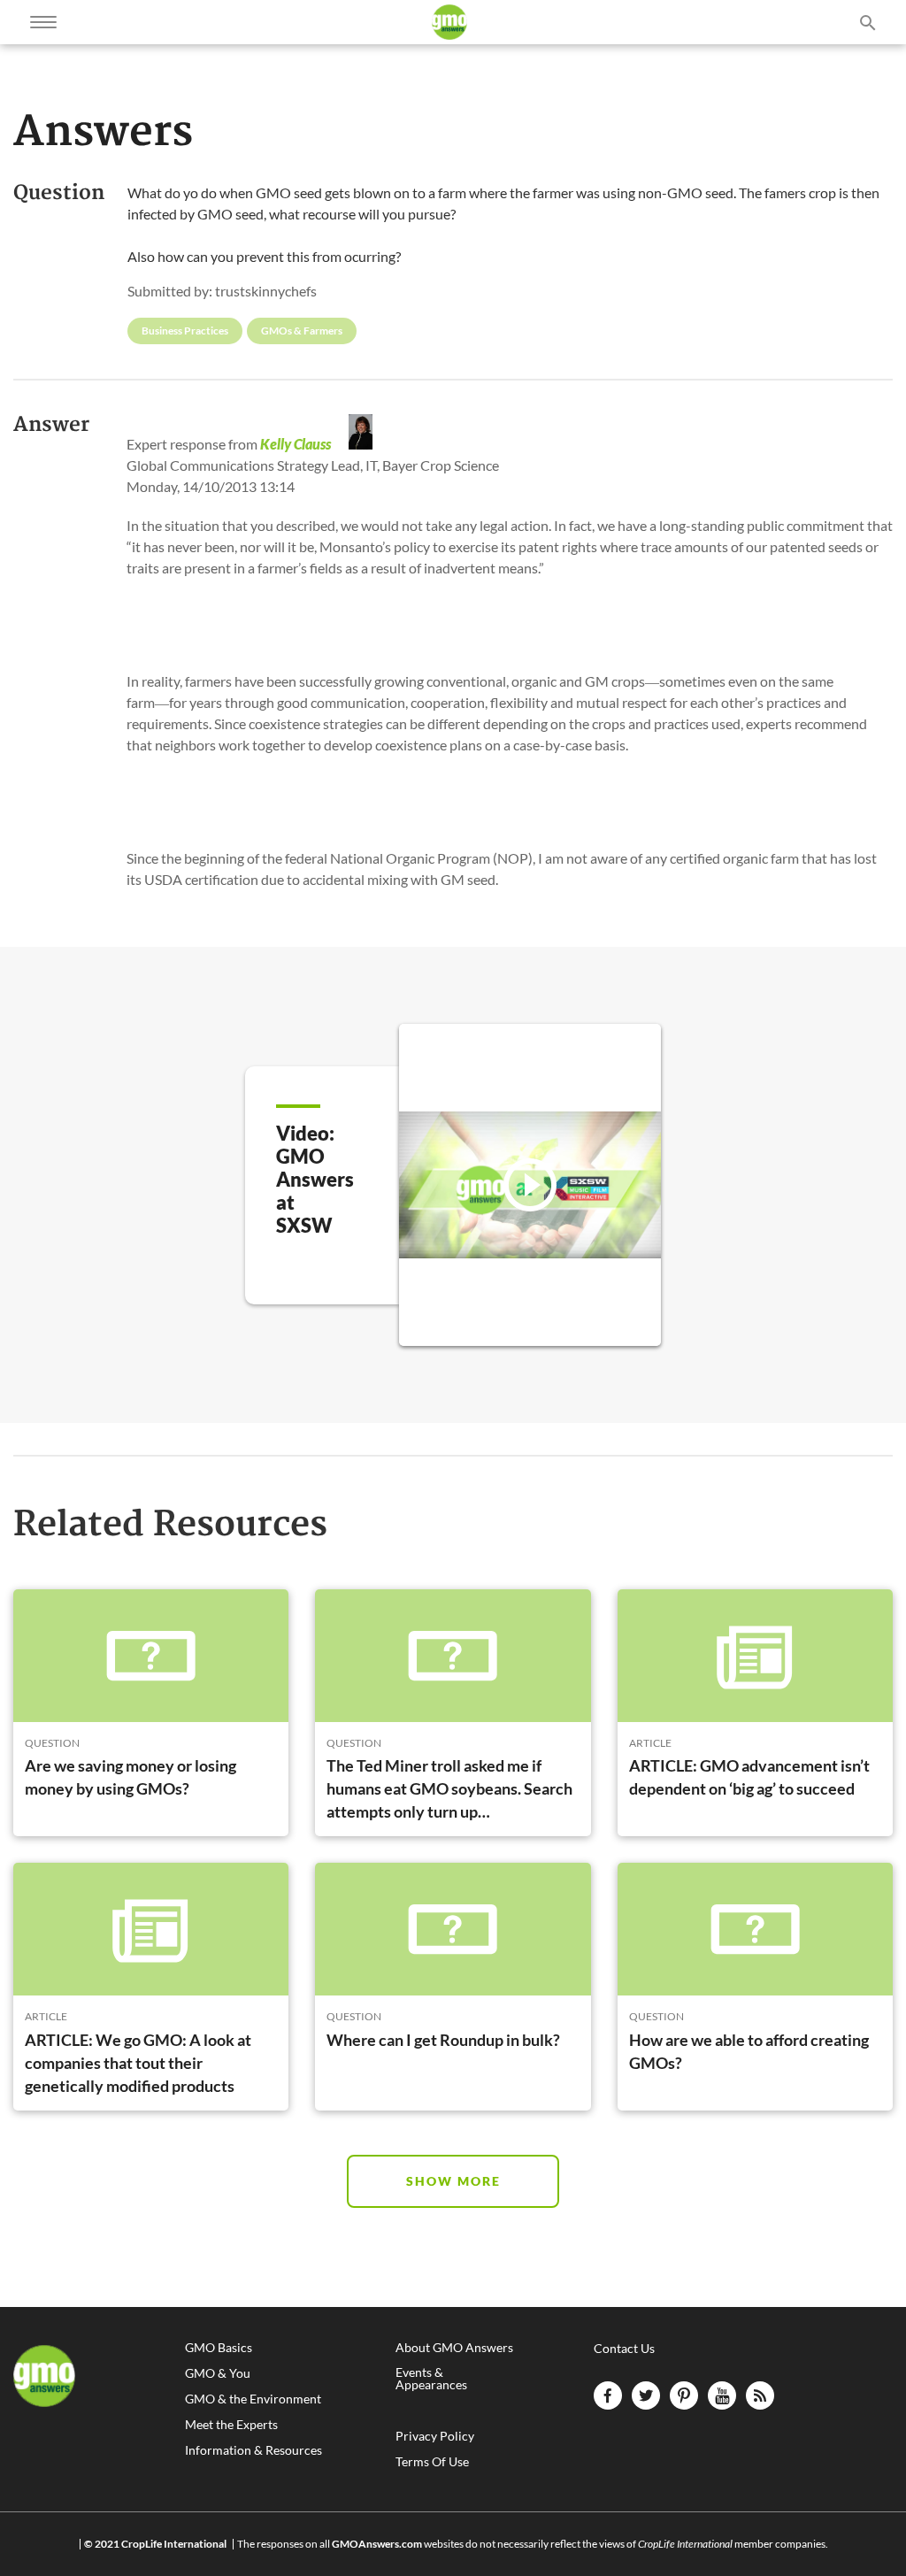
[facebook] (608, 2395)
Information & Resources (253, 2450)
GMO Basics (219, 2348)
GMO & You (218, 2373)
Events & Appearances (431, 2379)
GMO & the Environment (253, 2399)
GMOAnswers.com (377, 2544)
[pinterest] (684, 2395)
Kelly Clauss (296, 444)
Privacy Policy (435, 2436)
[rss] (760, 2395)
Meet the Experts (231, 2425)
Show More (453, 2181)
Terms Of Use (432, 2462)
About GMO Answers (454, 2348)
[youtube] (722, 2395)
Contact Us (624, 2348)
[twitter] (646, 2395)
